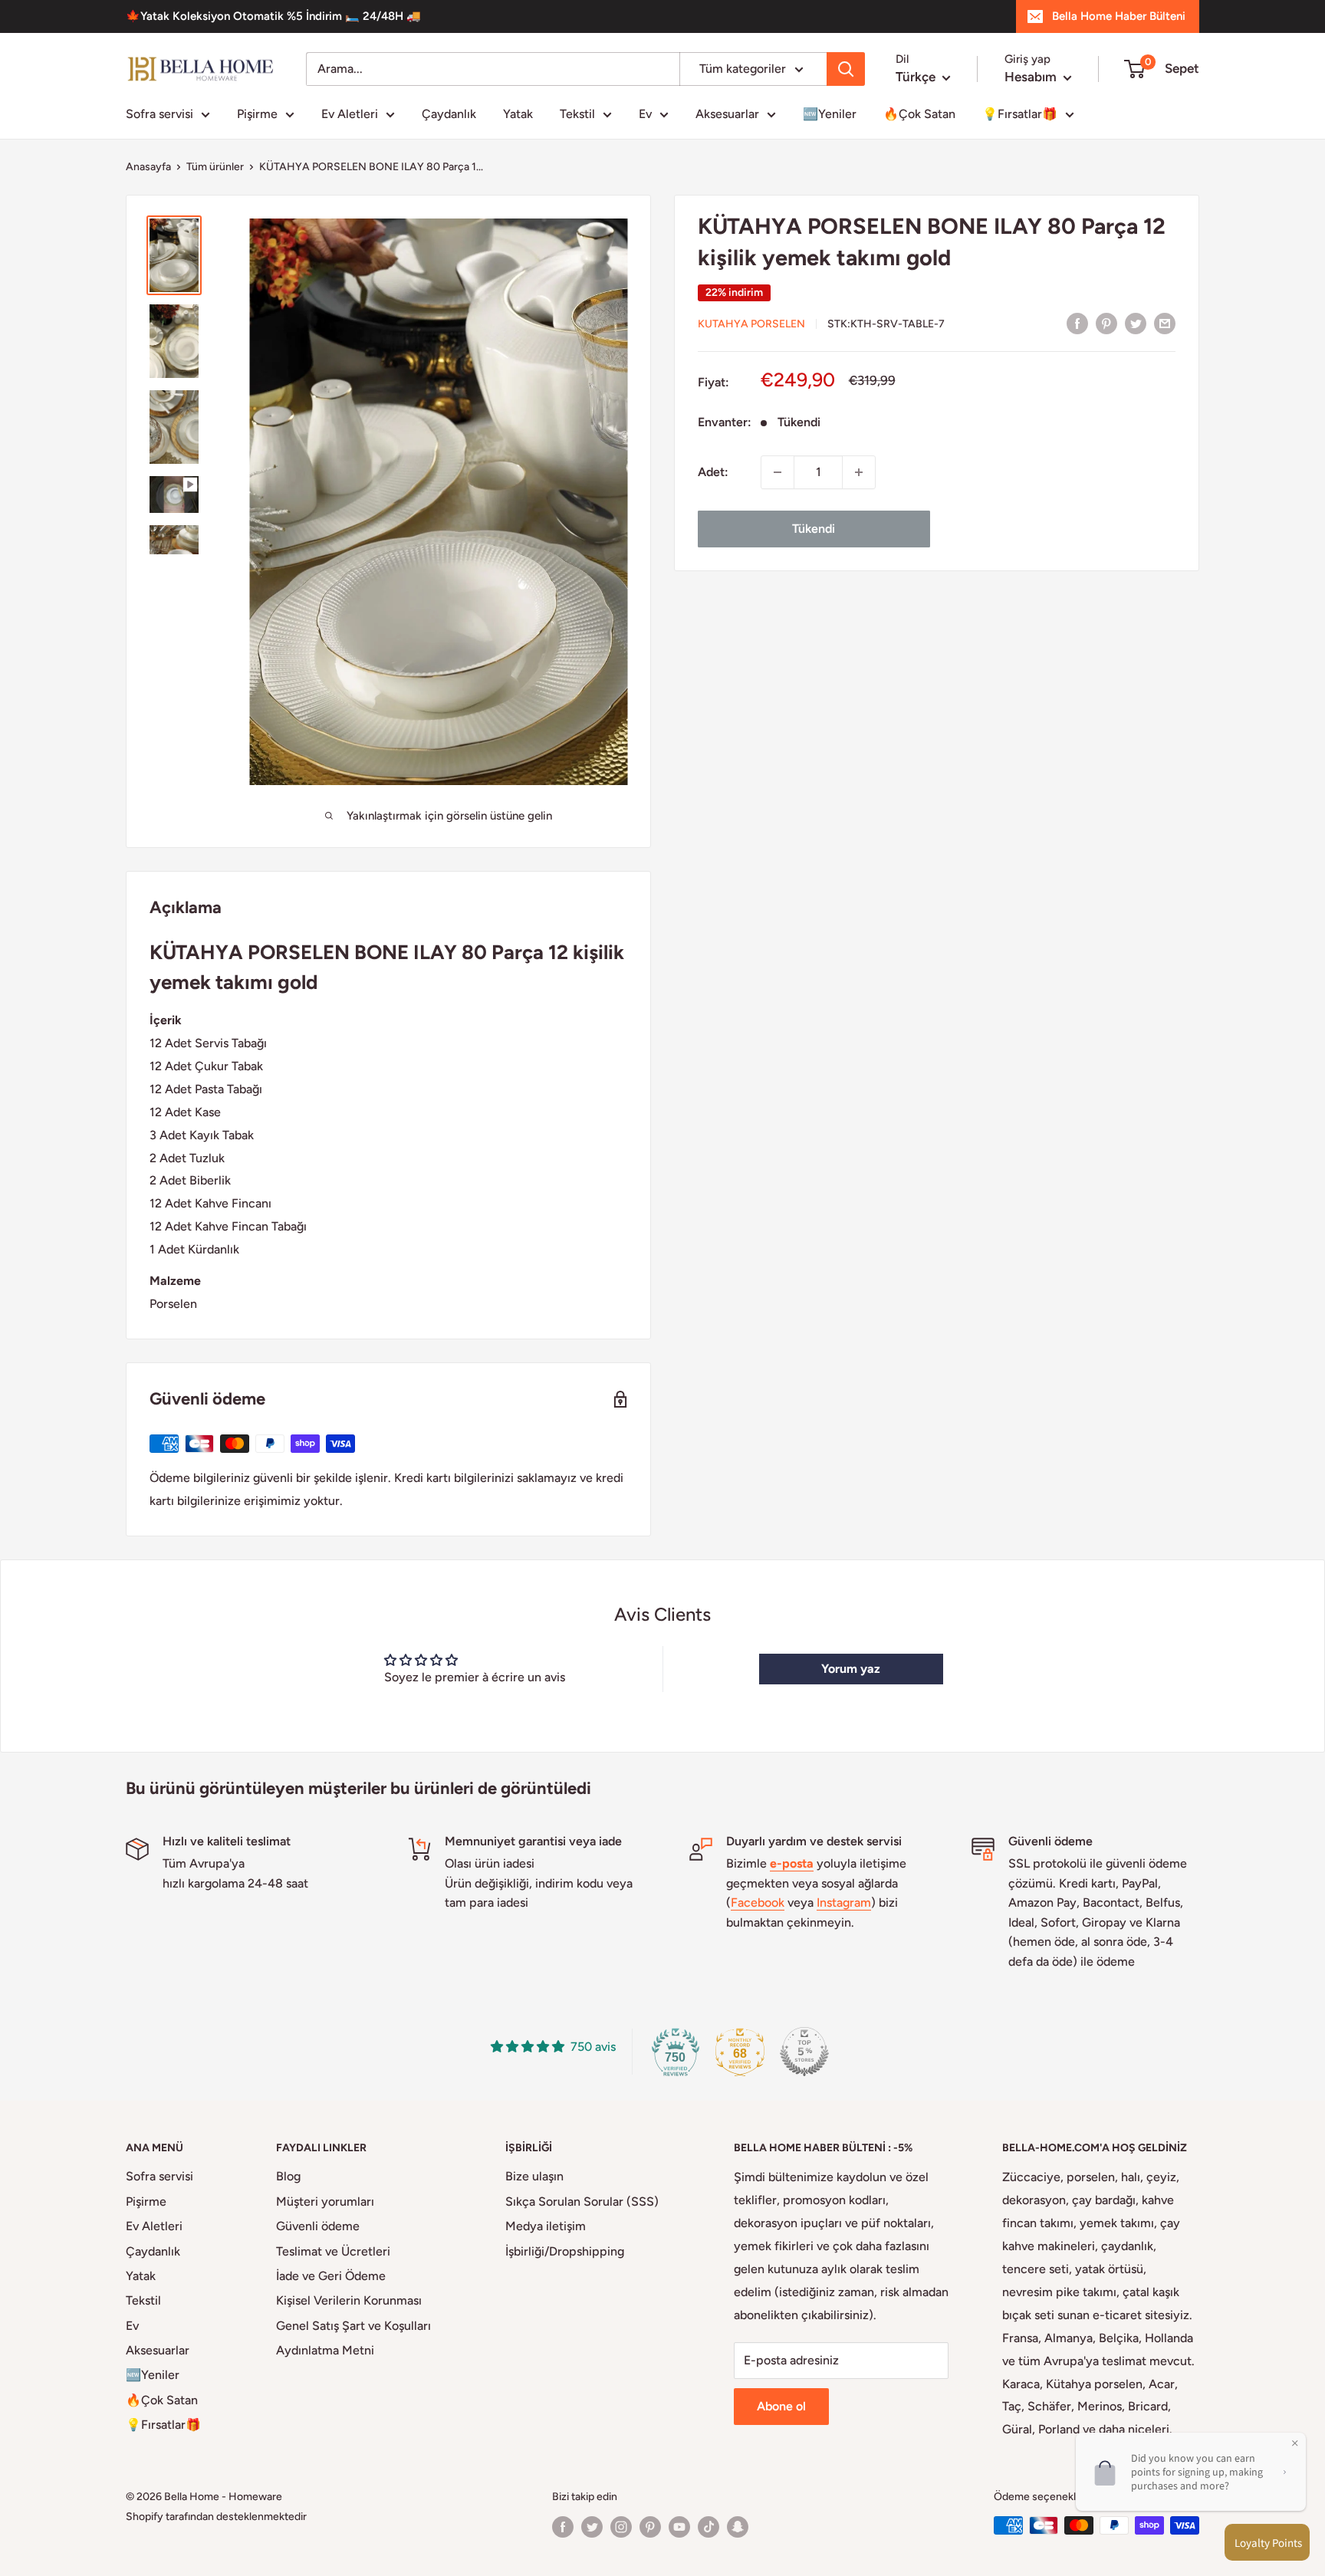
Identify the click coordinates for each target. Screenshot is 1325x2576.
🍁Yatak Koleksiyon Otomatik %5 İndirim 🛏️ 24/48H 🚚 (273, 16)
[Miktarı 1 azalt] (778, 472)
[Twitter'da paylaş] (1136, 323)
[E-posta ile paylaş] (1165, 323)
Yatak (518, 114)
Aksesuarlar (727, 114)
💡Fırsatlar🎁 (1020, 114)
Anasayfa (148, 167)
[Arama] (846, 69)
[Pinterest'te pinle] (1106, 323)
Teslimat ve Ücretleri (333, 2251)
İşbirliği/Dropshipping (565, 2251)
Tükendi (814, 529)
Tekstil (577, 114)
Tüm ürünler (215, 167)
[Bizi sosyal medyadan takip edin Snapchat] (738, 2527)
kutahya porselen (751, 324)
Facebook (758, 1902)
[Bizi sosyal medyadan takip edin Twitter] (592, 2527)
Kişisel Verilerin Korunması (349, 2300)
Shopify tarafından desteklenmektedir (216, 2517)
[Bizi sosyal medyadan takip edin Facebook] (563, 2527)
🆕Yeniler (830, 114)
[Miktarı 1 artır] (859, 472)
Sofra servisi (159, 114)
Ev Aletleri (350, 114)
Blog (288, 2176)
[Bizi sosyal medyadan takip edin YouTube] (679, 2527)
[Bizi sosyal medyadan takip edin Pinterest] (650, 2527)
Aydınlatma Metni (325, 2350)
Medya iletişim (546, 2226)
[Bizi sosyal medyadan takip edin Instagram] (621, 2527)
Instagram (844, 1902)
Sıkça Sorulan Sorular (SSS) (582, 2201)
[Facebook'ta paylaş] (1077, 323)
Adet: (713, 472)
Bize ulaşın (534, 2176)
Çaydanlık (449, 114)
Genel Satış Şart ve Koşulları (353, 2326)
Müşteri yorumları (325, 2201)
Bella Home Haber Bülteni (1119, 16)
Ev (645, 114)
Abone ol (781, 2406)
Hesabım (1032, 77)
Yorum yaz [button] (851, 1669)
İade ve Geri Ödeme (331, 2276)
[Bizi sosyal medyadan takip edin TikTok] (709, 2527)
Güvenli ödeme (318, 2226)
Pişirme (257, 114)
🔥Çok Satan (919, 114)
